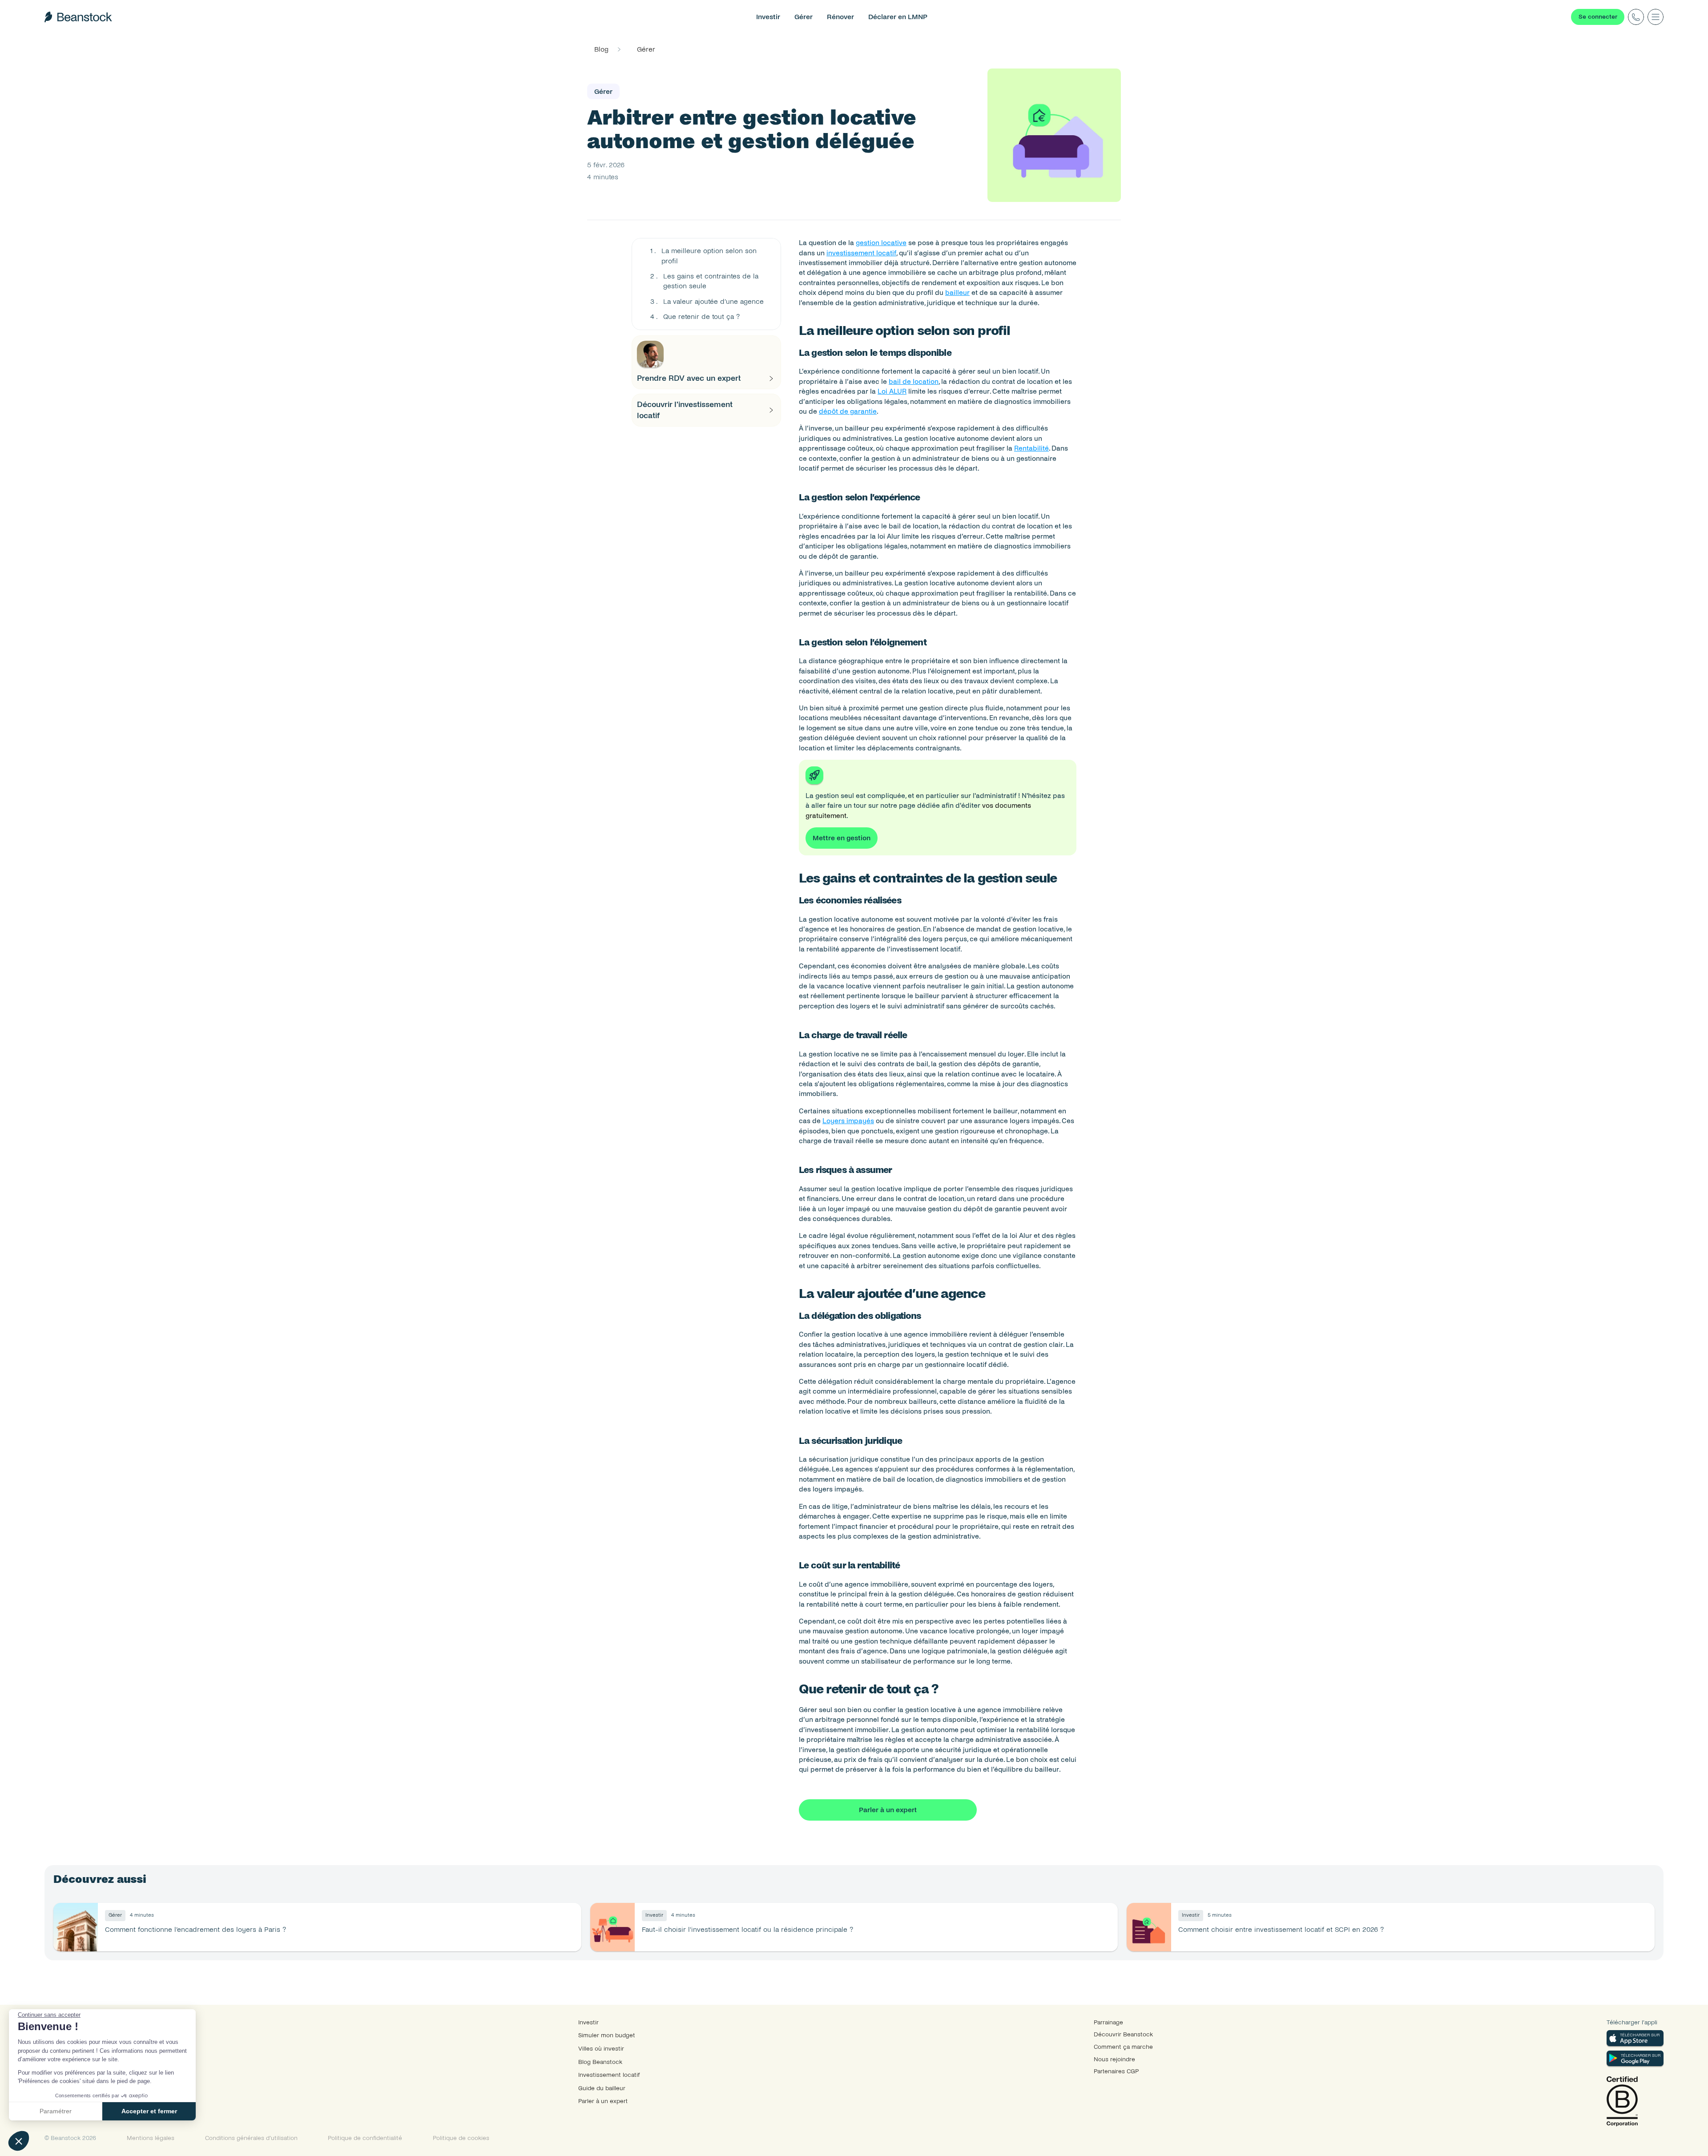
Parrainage (1108, 2022)
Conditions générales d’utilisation (251, 2138)
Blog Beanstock (600, 2062)
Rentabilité (1031, 448)
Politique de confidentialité (365, 2138)
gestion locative (881, 243)
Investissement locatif (609, 2075)
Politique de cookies (461, 2138)
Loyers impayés (848, 1121)
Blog (601, 49)
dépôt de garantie (848, 411)
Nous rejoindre (1114, 2059)
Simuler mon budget (607, 2035)
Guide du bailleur (602, 2088)
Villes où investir (601, 2049)
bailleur (957, 292)
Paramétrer (56, 2111)
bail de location (914, 381)
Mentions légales (151, 2138)
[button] (19, 2141)
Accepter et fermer (149, 2111)
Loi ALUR (892, 391)
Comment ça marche (1123, 2047)
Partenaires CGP (1116, 2071)
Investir (588, 2022)
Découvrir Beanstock (1123, 2034)
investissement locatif (861, 253)
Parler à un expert (603, 2101)
